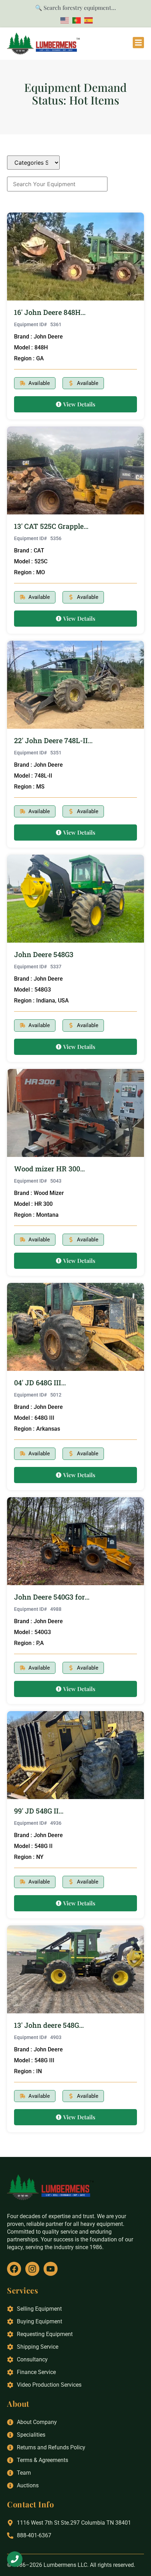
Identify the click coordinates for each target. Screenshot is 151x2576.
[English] (64, 20)
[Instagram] (32, 2269)
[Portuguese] (75, 20)
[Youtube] (51, 2269)
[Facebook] (14, 2269)
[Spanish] (87, 20)
